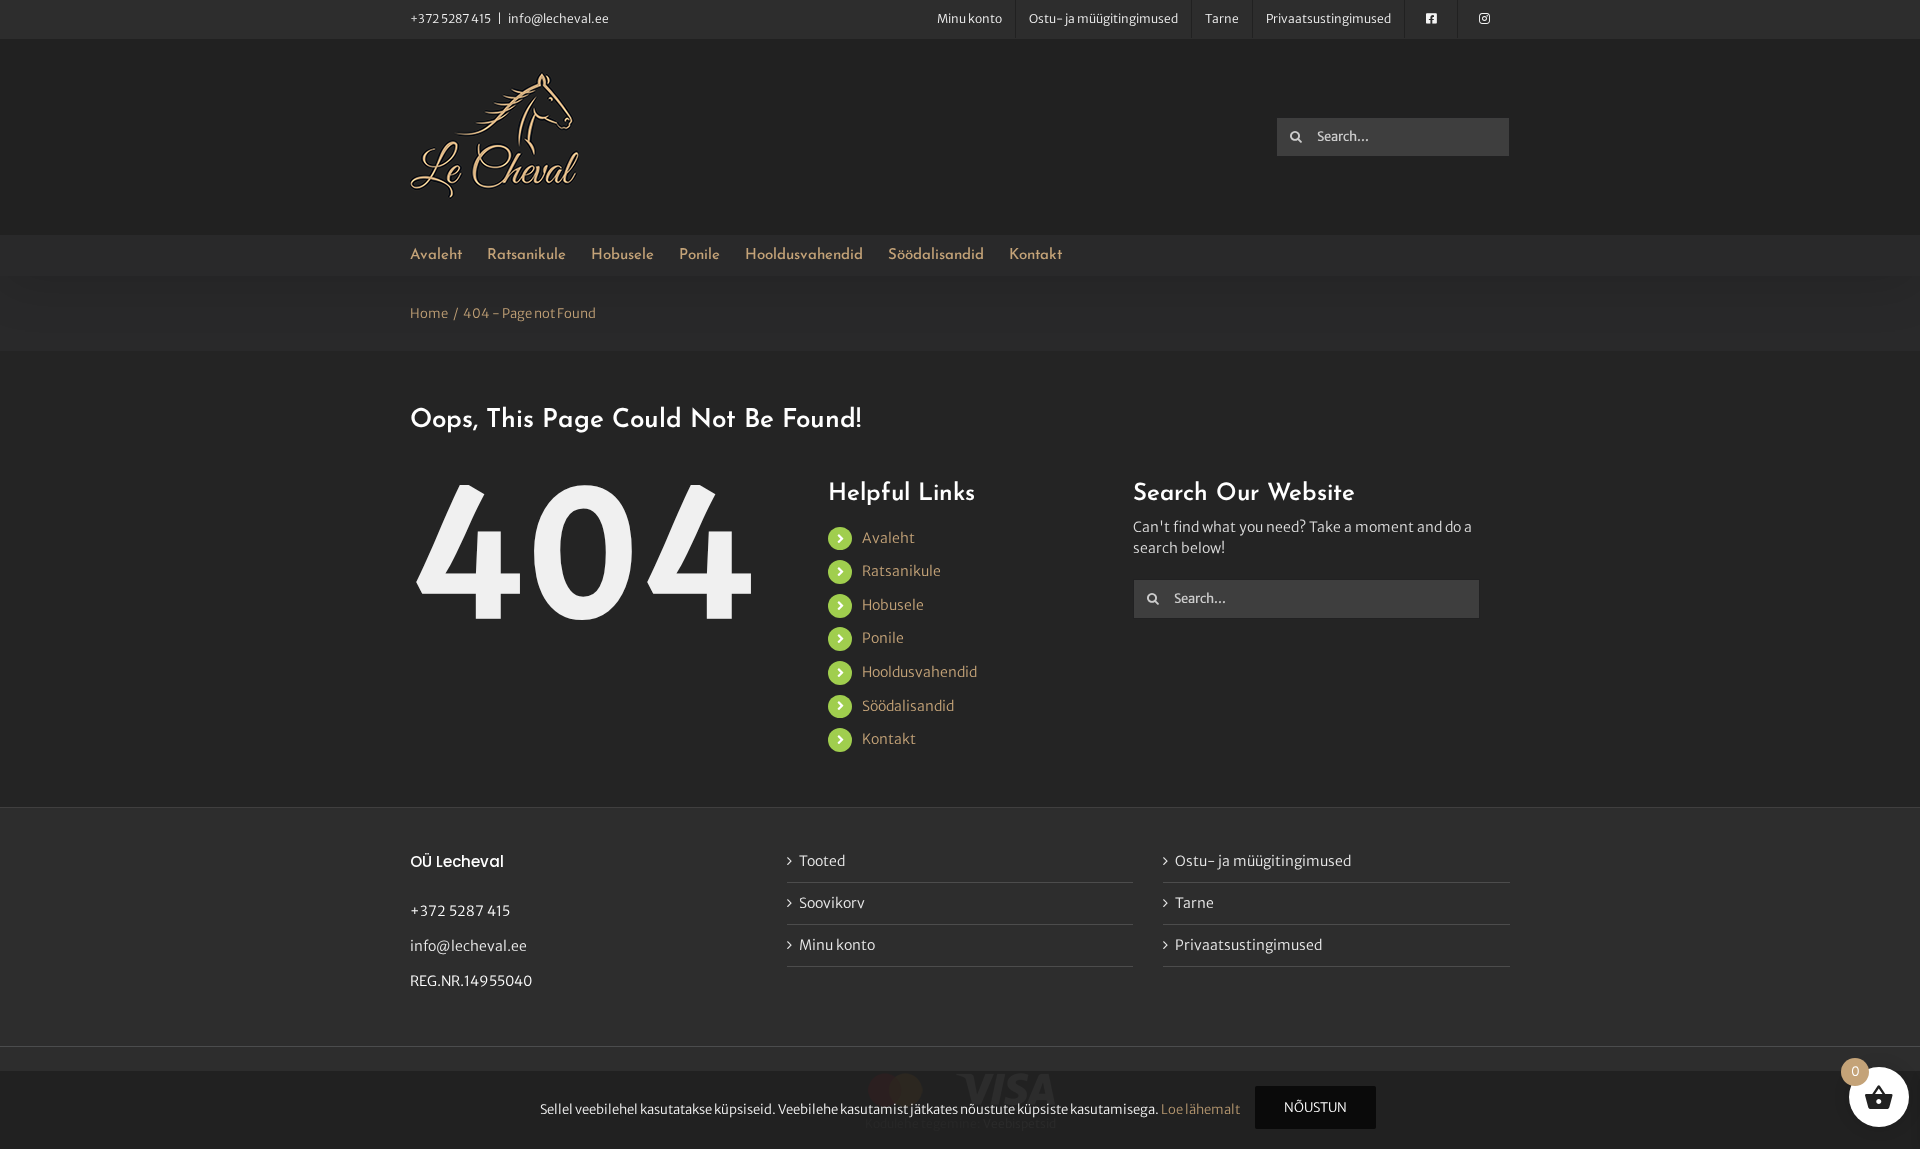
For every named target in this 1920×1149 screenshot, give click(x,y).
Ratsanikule (901, 571)
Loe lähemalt (1200, 1109)
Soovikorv (832, 903)
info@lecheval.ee (558, 18)
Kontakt (889, 739)
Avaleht (888, 538)
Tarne (1194, 903)
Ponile (883, 638)
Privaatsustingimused (1248, 945)
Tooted (822, 861)
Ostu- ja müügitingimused (1263, 861)
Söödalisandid (908, 706)
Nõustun (1315, 1107)
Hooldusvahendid (919, 672)
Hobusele (893, 605)
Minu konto (837, 945)
